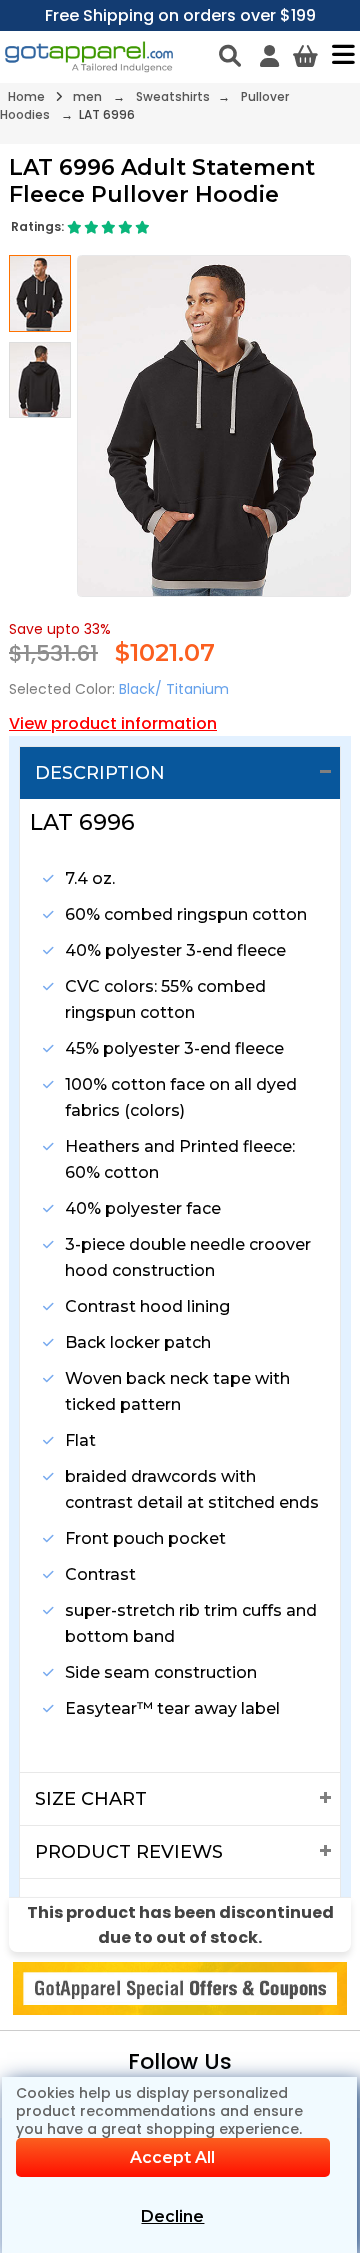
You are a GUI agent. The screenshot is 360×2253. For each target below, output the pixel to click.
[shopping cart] (305, 56)
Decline (172, 2216)
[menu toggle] (338, 54)
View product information (113, 723)
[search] (230, 56)
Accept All (172, 2157)
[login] (269, 56)
